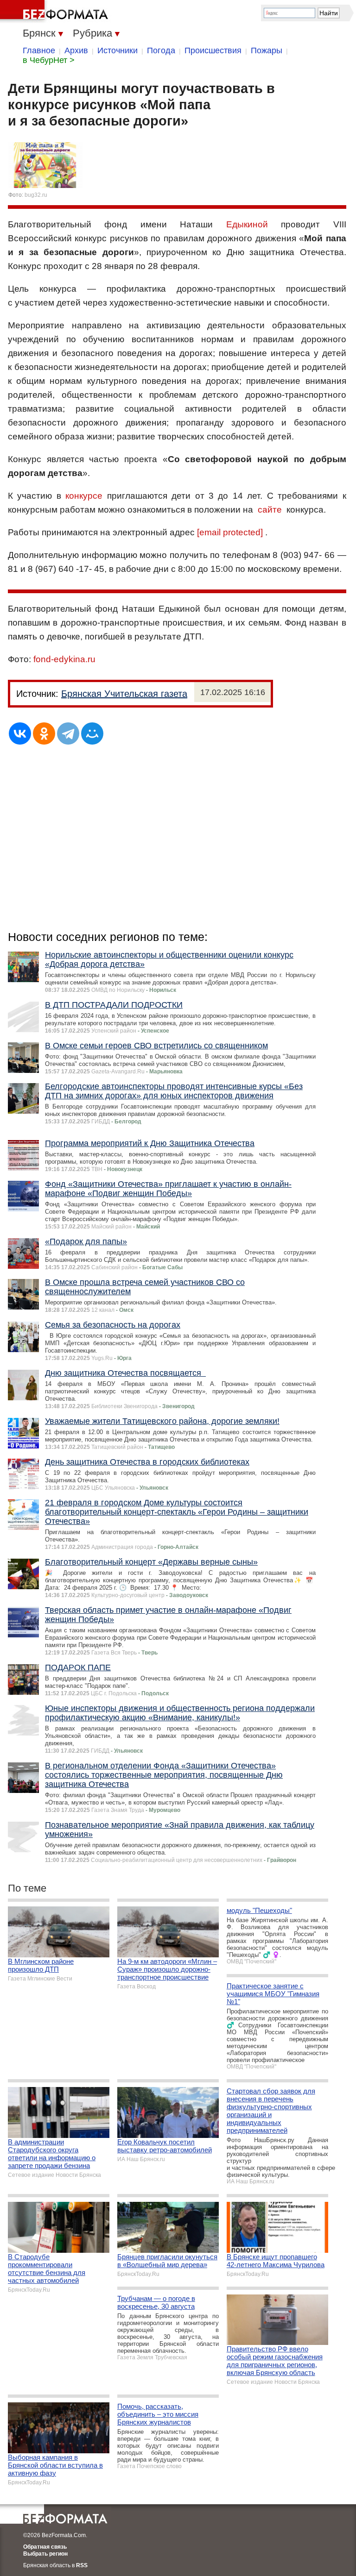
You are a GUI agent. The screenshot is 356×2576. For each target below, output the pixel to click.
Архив (76, 50)
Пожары (267, 50)
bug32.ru (36, 195)
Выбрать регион (45, 2554)
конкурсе (84, 496)
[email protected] (230, 532)
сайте (270, 510)
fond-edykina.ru (64, 659)
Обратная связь (45, 2547)
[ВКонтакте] (20, 733)
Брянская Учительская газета (124, 694)
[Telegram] (68, 733)
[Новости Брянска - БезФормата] (56, 12)
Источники (118, 50)
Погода (161, 50)
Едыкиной (247, 224)
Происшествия (213, 50)
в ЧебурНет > (49, 60)
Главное (39, 50)
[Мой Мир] (92, 733)
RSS (82, 2565)
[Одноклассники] (44, 733)
